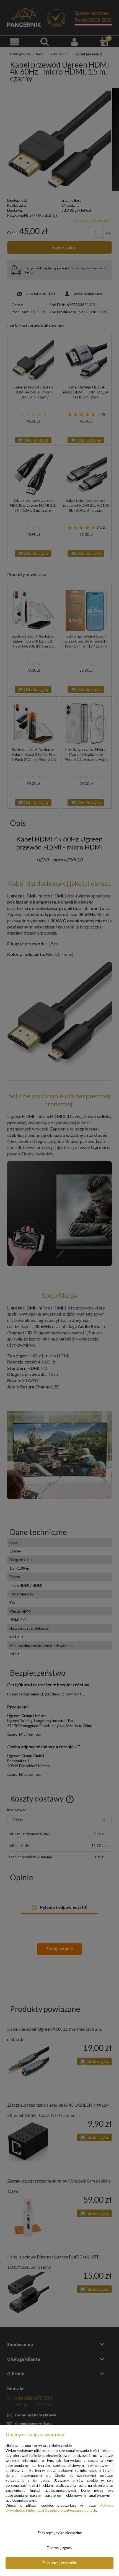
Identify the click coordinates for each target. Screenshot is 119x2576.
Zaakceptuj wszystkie (60, 2563)
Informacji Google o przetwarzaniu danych (62, 2510)
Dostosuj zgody (59, 2548)
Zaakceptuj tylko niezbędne (60, 2533)
